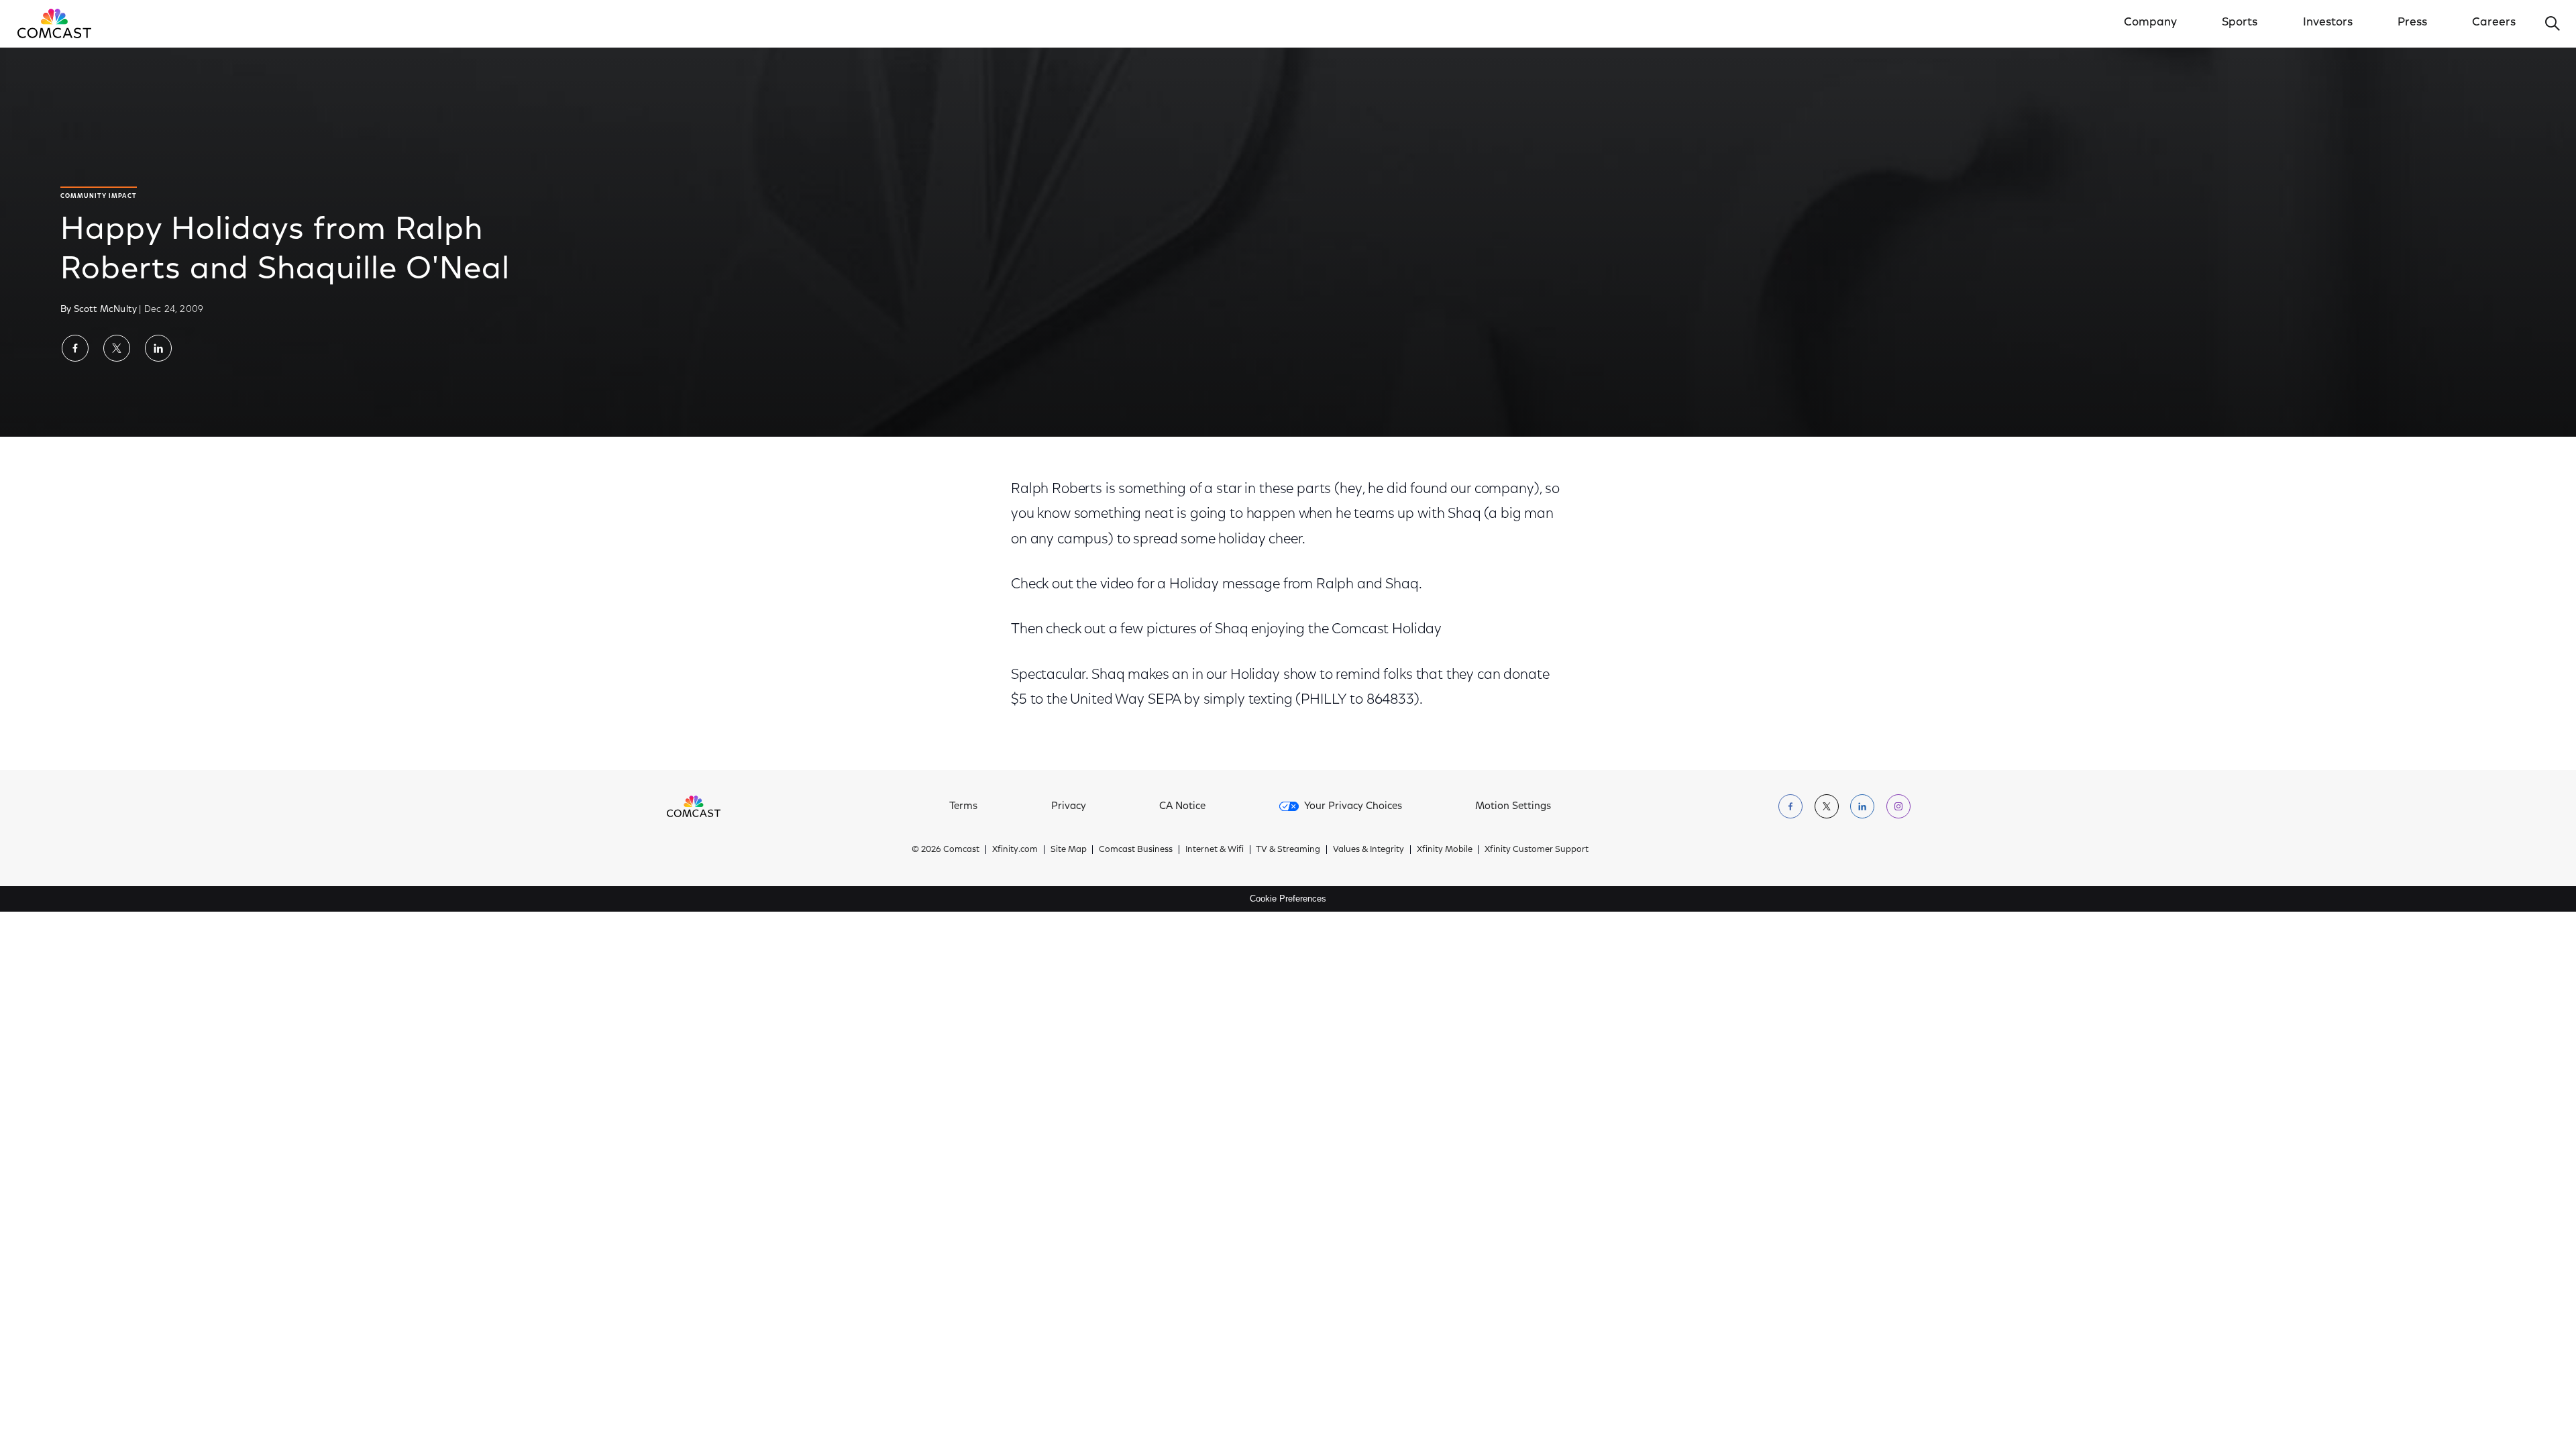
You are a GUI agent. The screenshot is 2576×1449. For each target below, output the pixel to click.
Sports (2240, 23)
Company (2150, 23)
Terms (963, 807)
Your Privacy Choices (1353, 807)
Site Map (1069, 850)
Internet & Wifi (1215, 850)
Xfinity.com (1015, 850)
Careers (2494, 23)
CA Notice (1182, 807)
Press (2412, 23)
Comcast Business (1136, 850)
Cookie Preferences (1288, 899)
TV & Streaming (1288, 850)
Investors (2328, 23)
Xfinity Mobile (1445, 850)
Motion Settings (1513, 807)
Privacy (1069, 807)
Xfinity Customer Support (1537, 850)
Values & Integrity (1368, 850)
